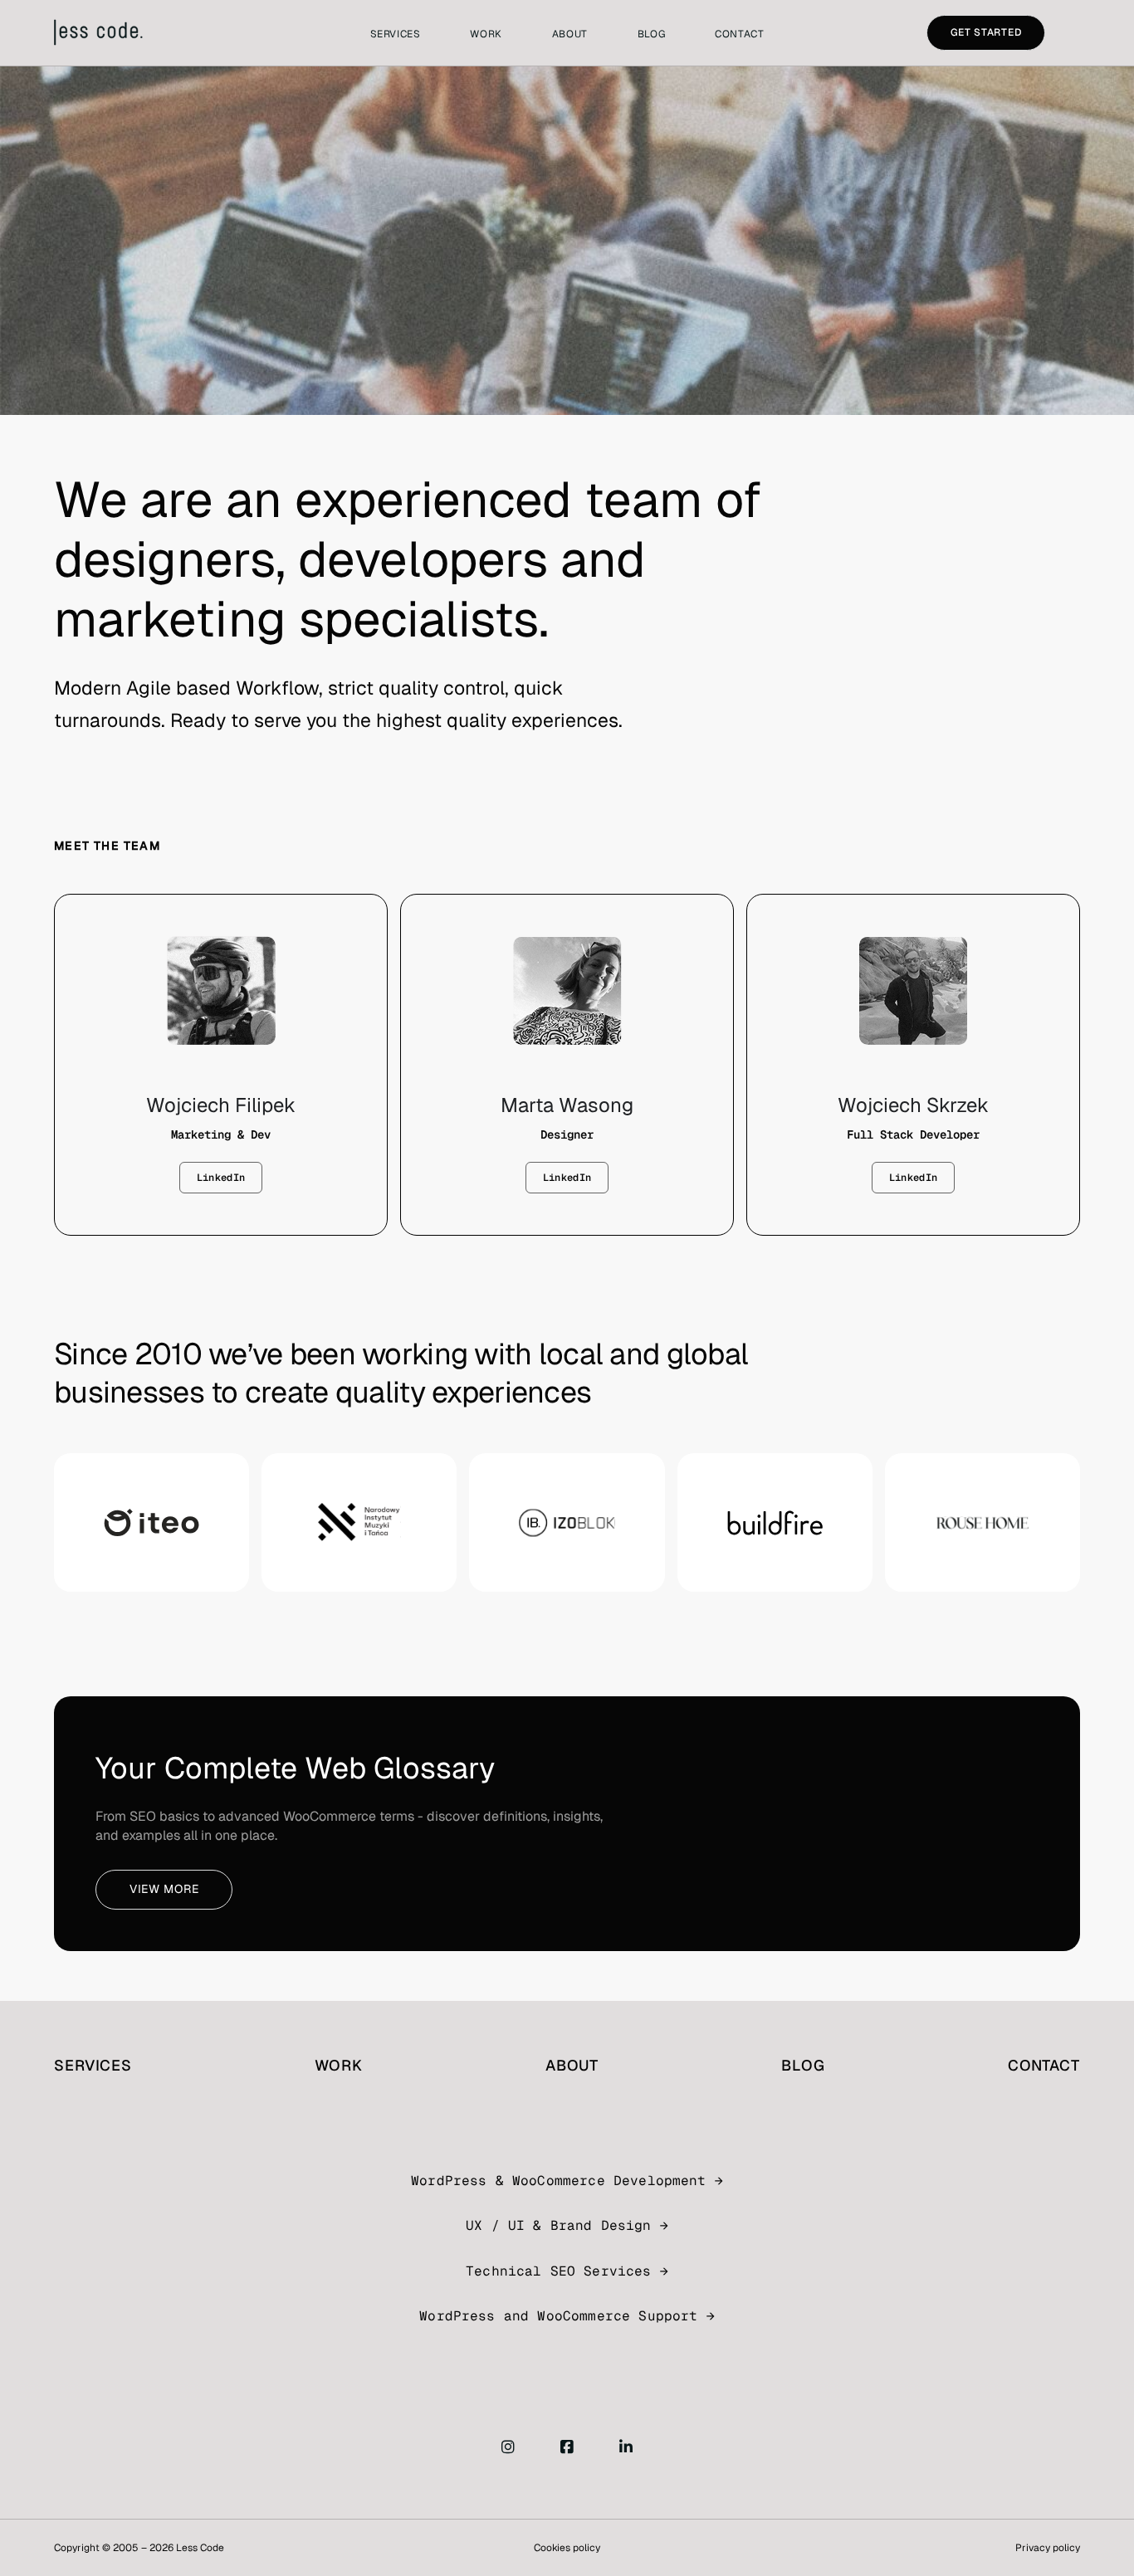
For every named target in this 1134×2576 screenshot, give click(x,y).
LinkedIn (221, 1178)
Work (486, 34)
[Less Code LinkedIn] (626, 2448)
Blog (651, 34)
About (570, 34)
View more (164, 1889)
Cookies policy (567, 2548)
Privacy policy (1048, 2548)
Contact (739, 34)
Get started (986, 32)
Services (396, 34)
